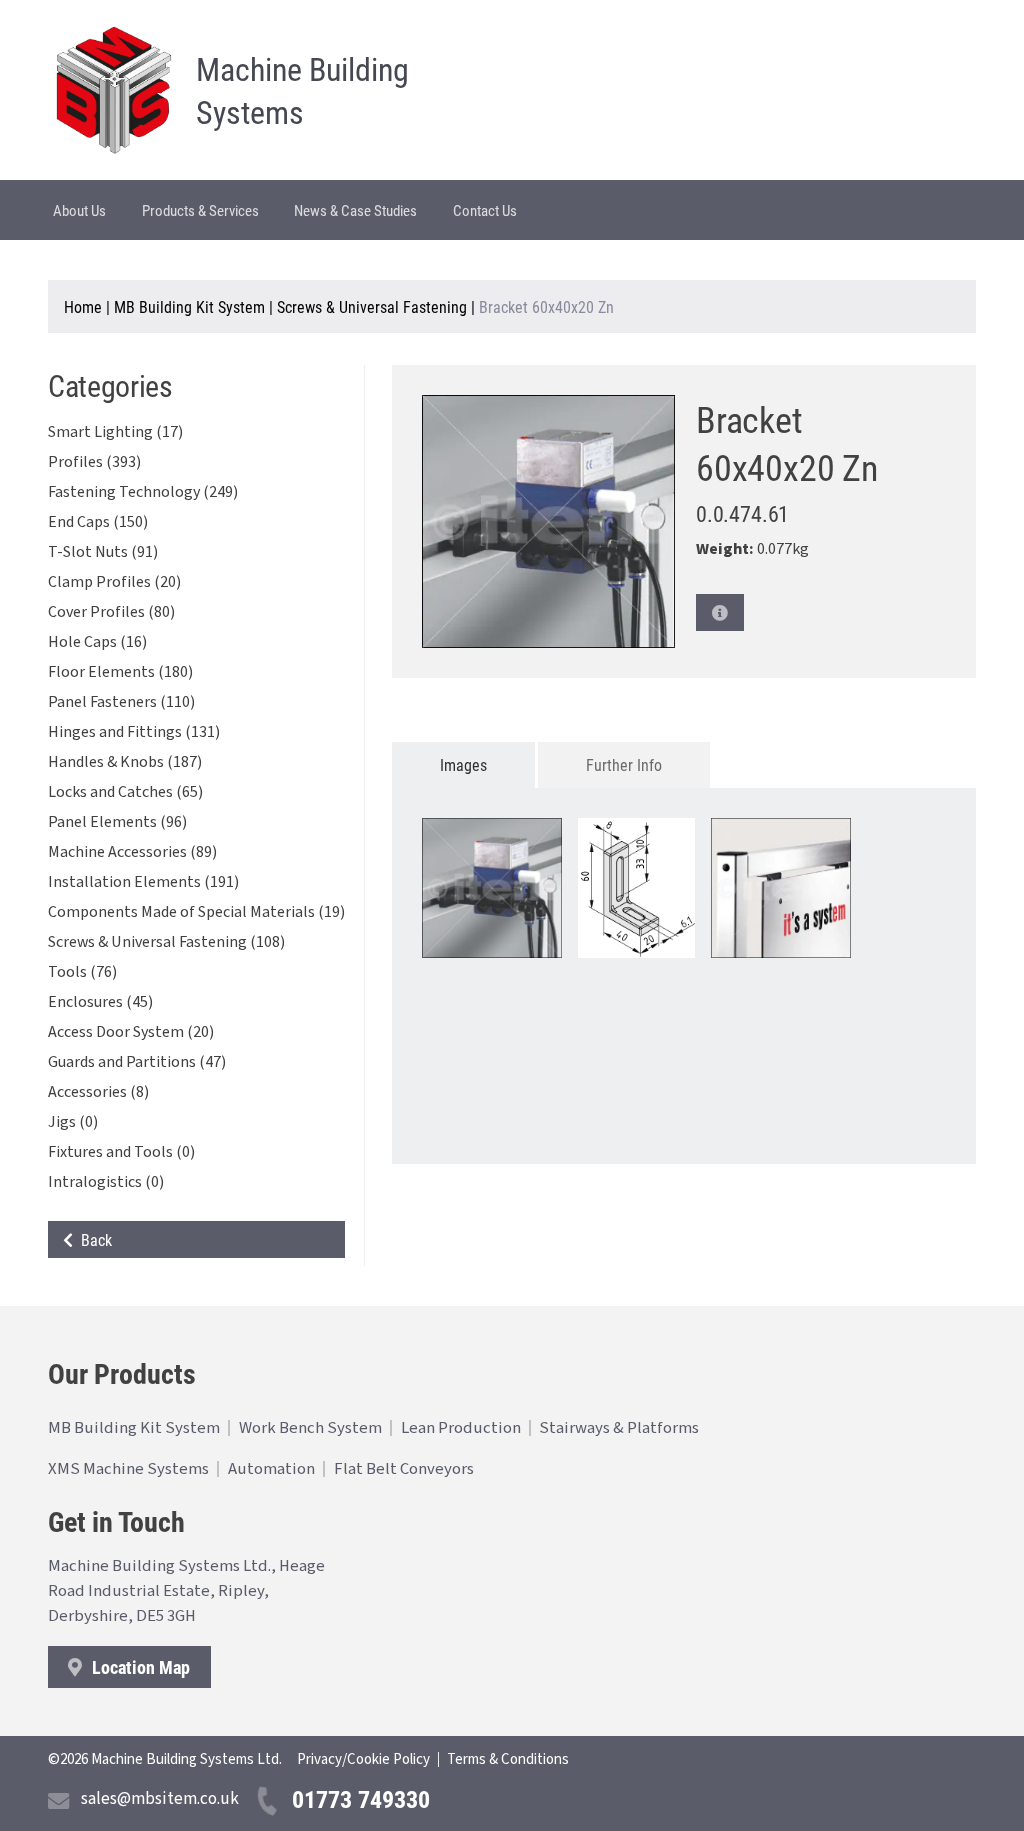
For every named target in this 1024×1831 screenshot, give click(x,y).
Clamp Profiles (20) (114, 582)
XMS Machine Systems (128, 1469)
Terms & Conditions (508, 1759)
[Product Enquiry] (720, 612)
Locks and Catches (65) (125, 792)
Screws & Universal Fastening (372, 306)
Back (92, 1239)
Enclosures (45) (100, 1002)
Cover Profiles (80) (111, 612)
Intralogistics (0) (106, 1182)
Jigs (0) (73, 1122)
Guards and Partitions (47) (137, 1062)
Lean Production (461, 1428)
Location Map (139, 1667)
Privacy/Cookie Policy (363, 1759)
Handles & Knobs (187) (125, 762)
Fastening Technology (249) (143, 492)
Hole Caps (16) (97, 642)
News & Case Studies (355, 210)
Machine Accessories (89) (132, 852)
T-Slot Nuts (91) (103, 552)
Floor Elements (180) (120, 672)
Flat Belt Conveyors (404, 1469)
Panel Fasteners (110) (121, 702)
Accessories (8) (98, 1092)
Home (83, 306)
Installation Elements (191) (143, 882)
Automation (271, 1469)
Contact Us (485, 210)
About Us (79, 210)
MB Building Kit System (189, 306)
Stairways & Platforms (619, 1428)
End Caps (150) (98, 522)
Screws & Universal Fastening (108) (166, 942)
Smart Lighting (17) (115, 432)
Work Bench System (310, 1428)
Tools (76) (82, 972)
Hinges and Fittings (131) (134, 732)
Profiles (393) (94, 462)
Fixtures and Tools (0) (121, 1152)
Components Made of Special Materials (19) (196, 912)
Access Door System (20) (131, 1032)
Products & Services (200, 210)
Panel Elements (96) (117, 822)
